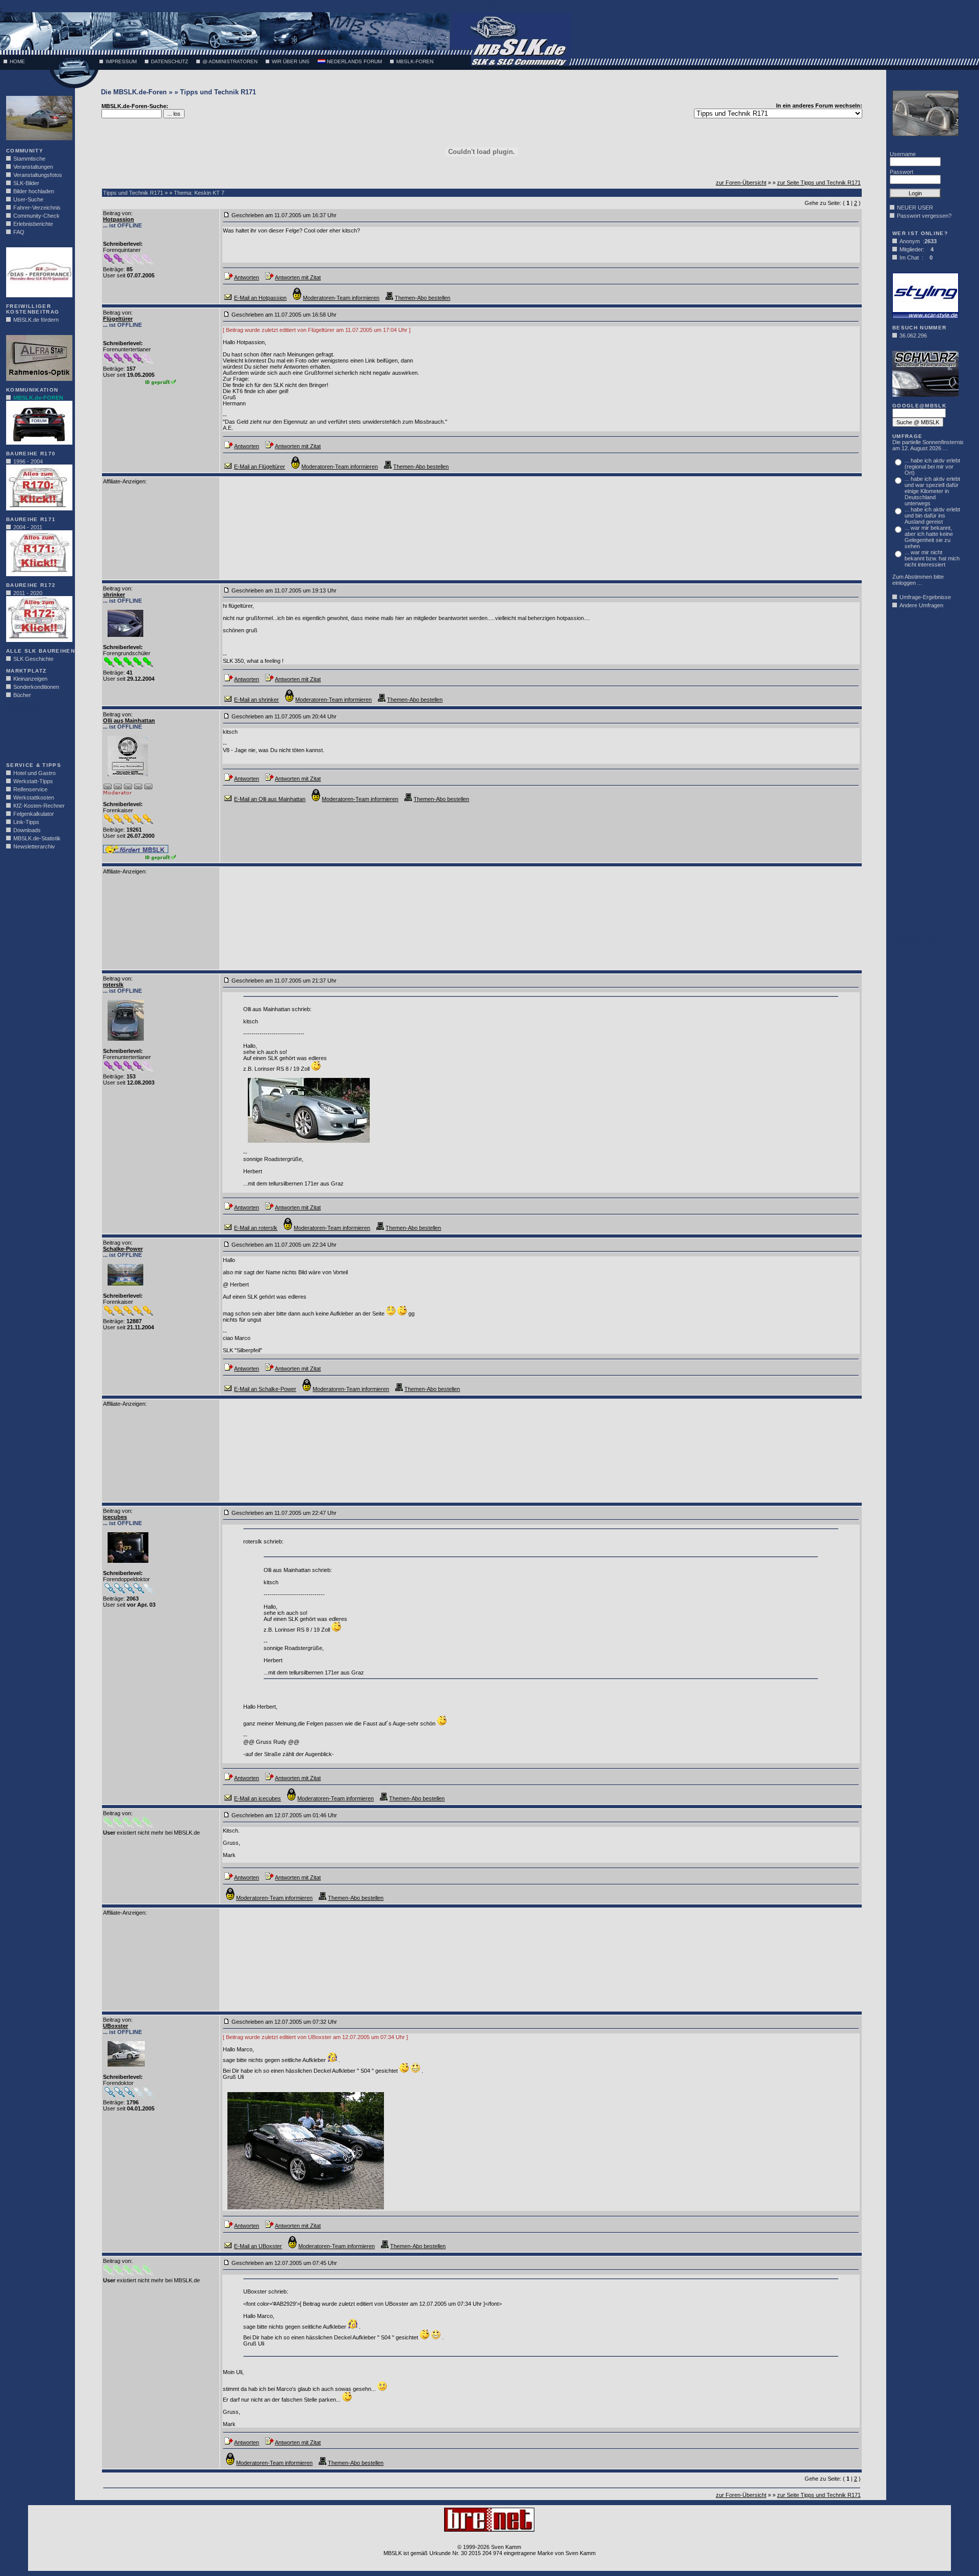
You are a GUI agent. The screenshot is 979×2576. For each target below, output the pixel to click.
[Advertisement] (37, 733)
